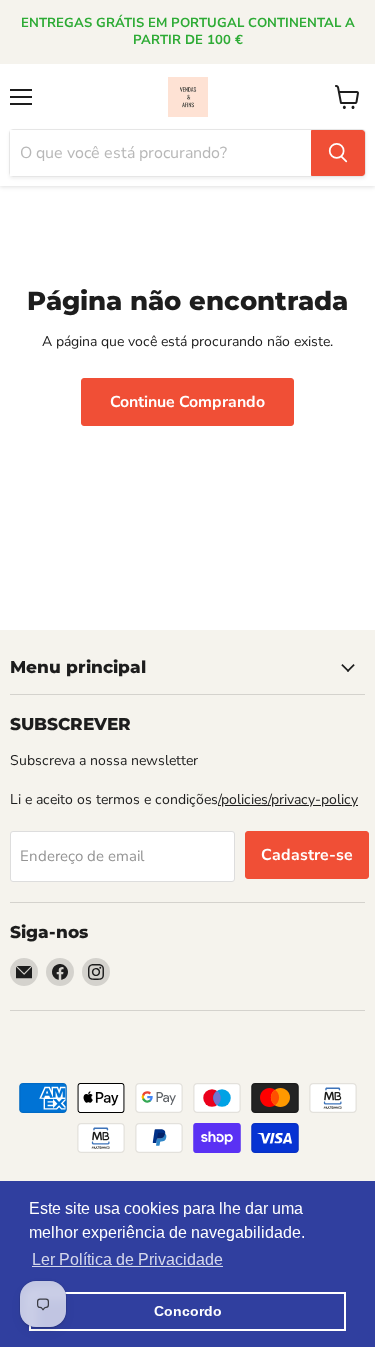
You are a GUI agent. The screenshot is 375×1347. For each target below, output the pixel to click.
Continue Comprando (187, 402)
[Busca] (338, 153)
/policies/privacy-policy (288, 799)
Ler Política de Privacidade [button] (127, 1259)
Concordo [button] (188, 1311)
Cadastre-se (307, 855)
